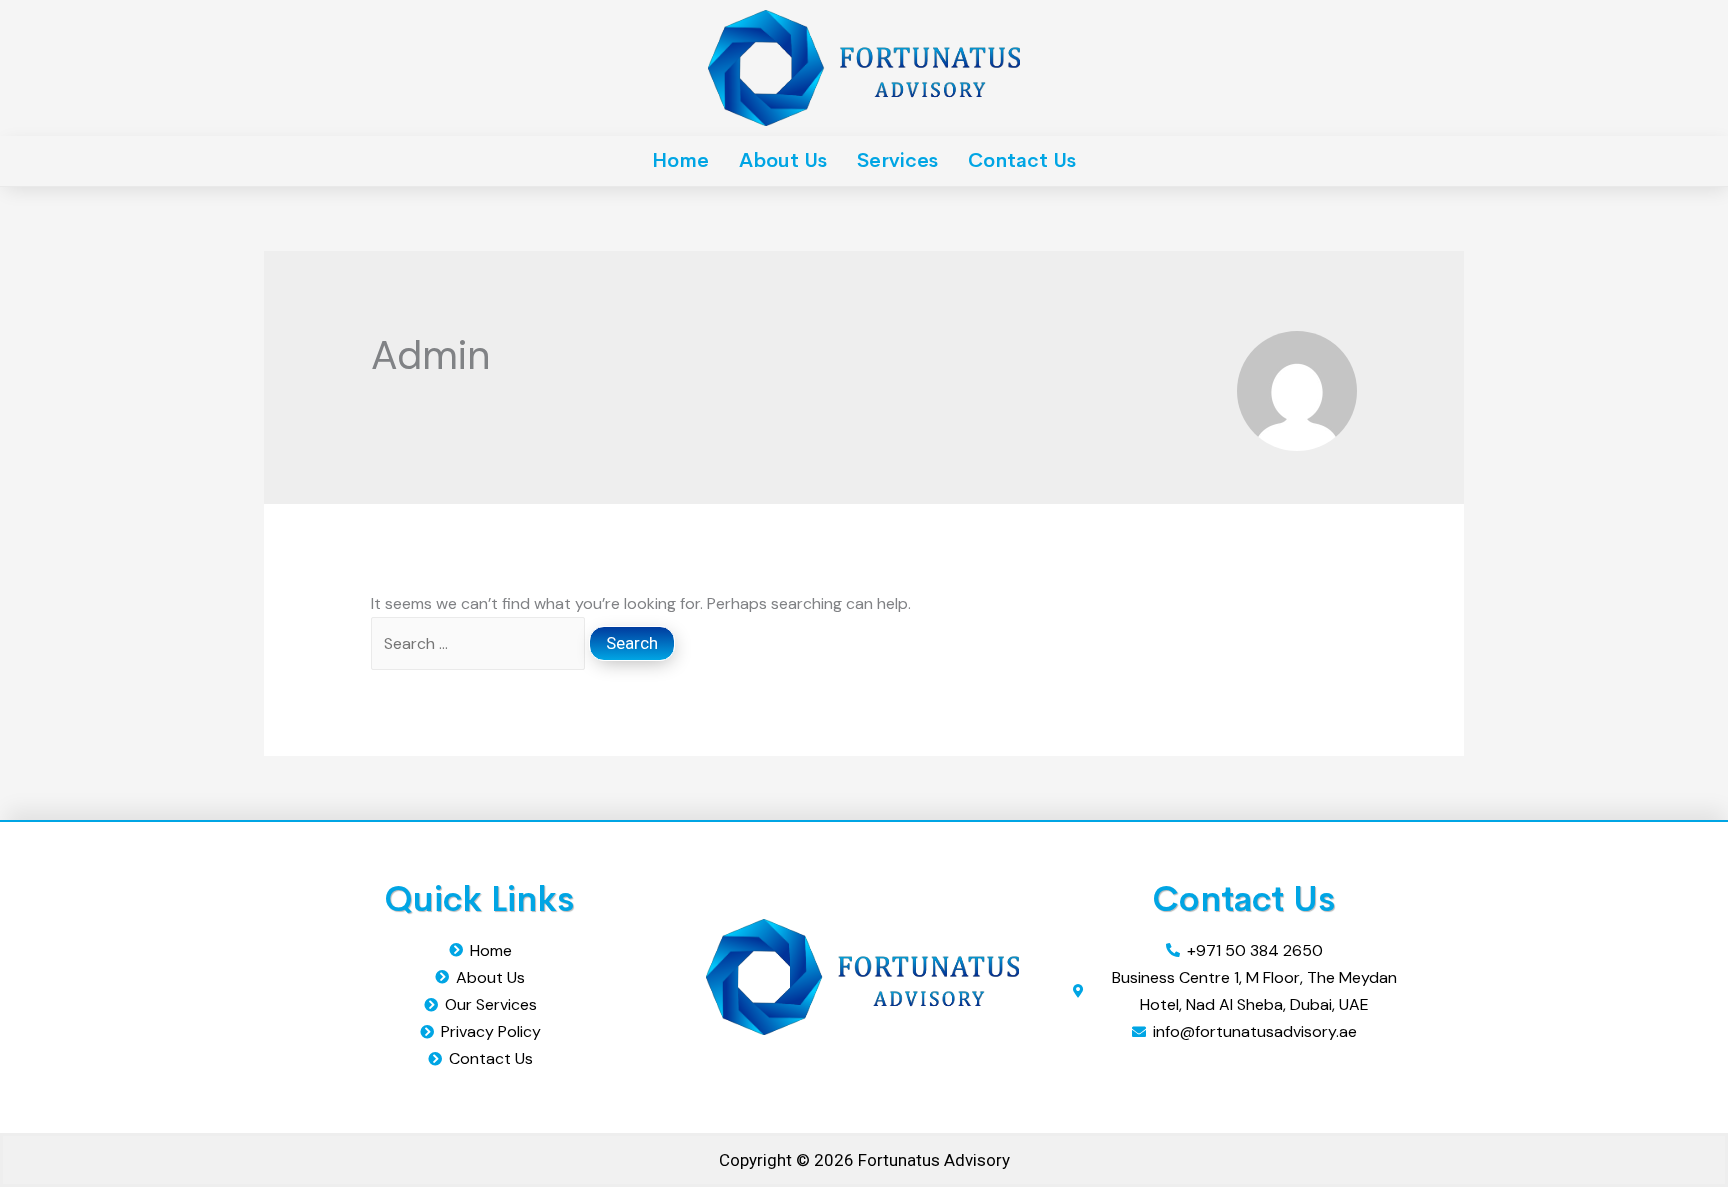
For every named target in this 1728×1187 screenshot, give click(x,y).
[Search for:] (480, 643)
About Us (783, 160)
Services (897, 160)
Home (680, 160)
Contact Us (1022, 160)
